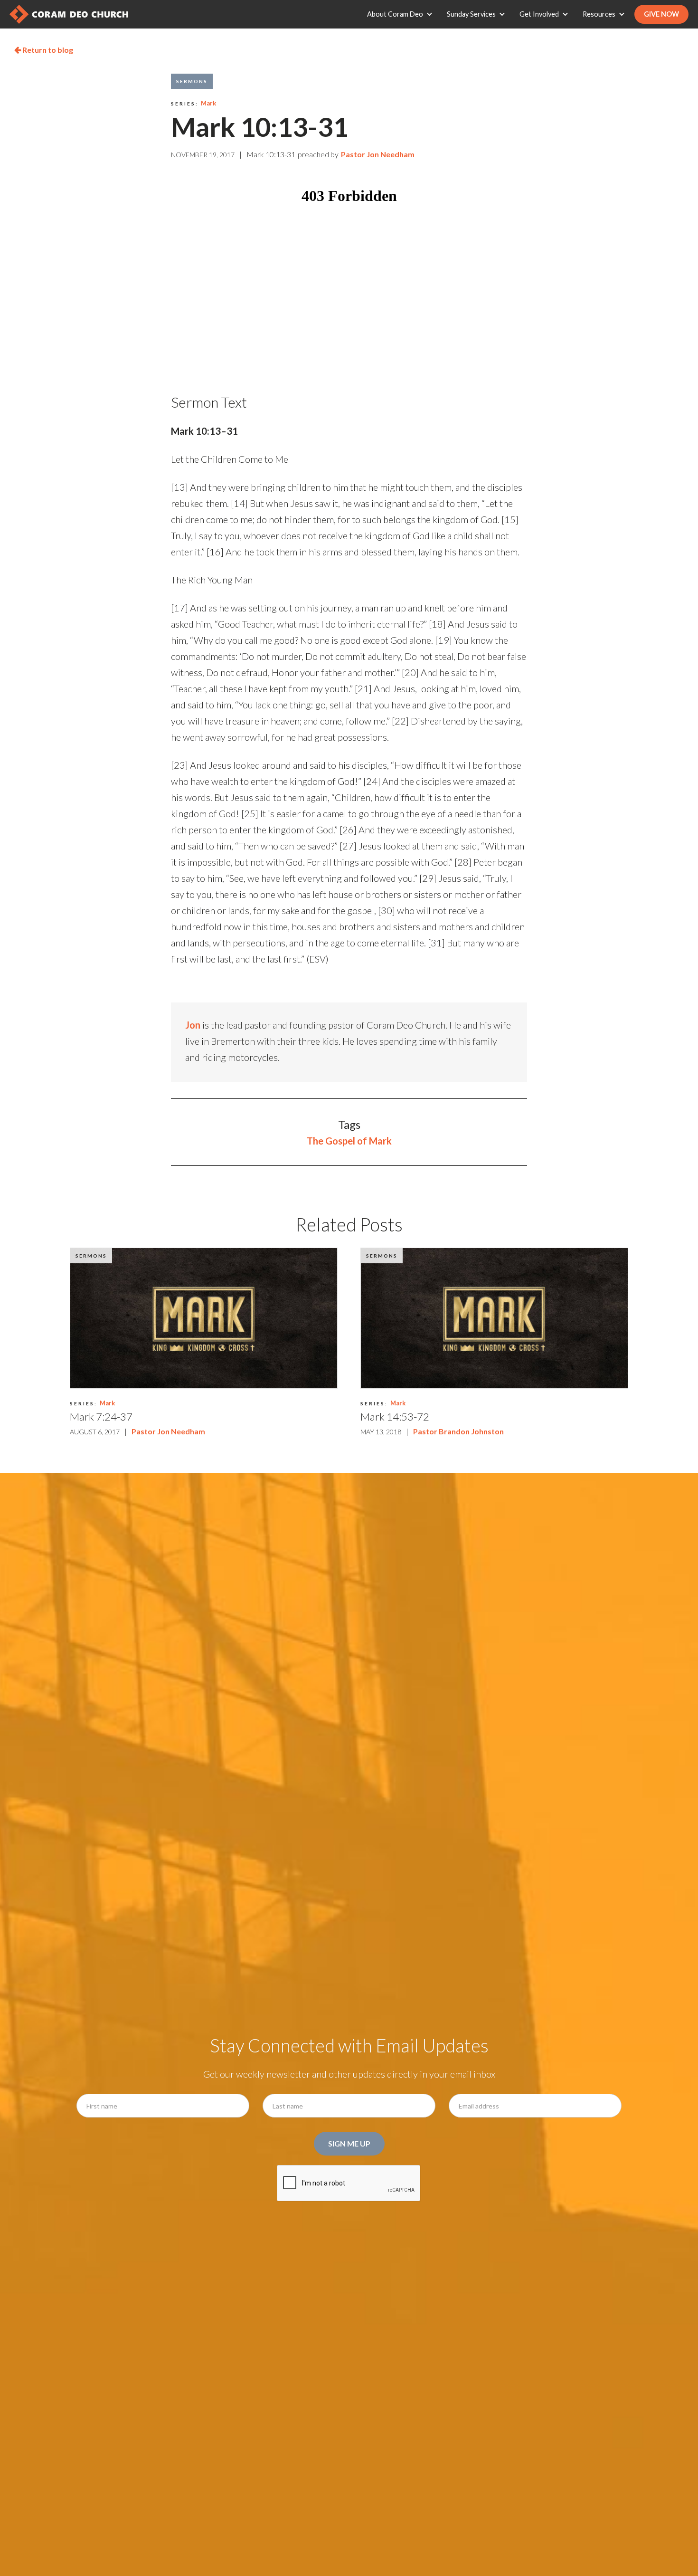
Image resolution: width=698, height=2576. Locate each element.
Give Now (661, 14)
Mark (208, 103)
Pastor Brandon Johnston (458, 1431)
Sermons (192, 81)
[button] (402, 14)
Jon (193, 1025)
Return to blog (44, 50)
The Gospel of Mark (349, 1141)
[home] (69, 14)
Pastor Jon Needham (378, 154)
